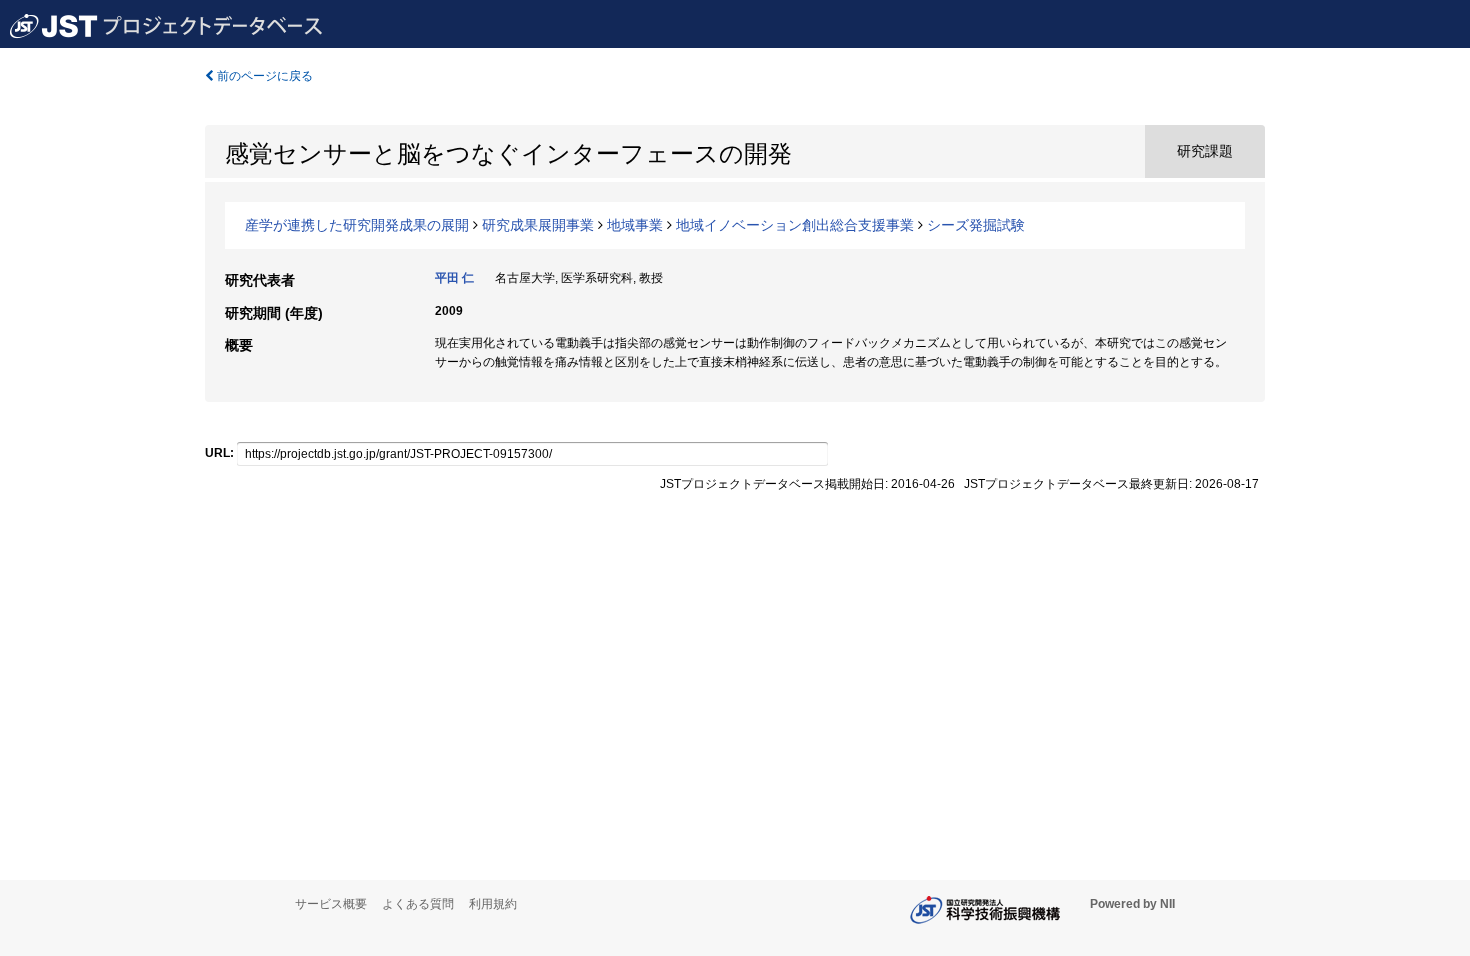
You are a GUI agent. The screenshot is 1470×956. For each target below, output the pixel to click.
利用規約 (493, 904)
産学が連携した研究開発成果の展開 (357, 225)
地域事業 (635, 225)
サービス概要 (331, 904)
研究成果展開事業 (538, 225)
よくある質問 (418, 904)
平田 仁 (454, 278)
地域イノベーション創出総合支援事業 (795, 225)
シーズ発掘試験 (976, 225)
